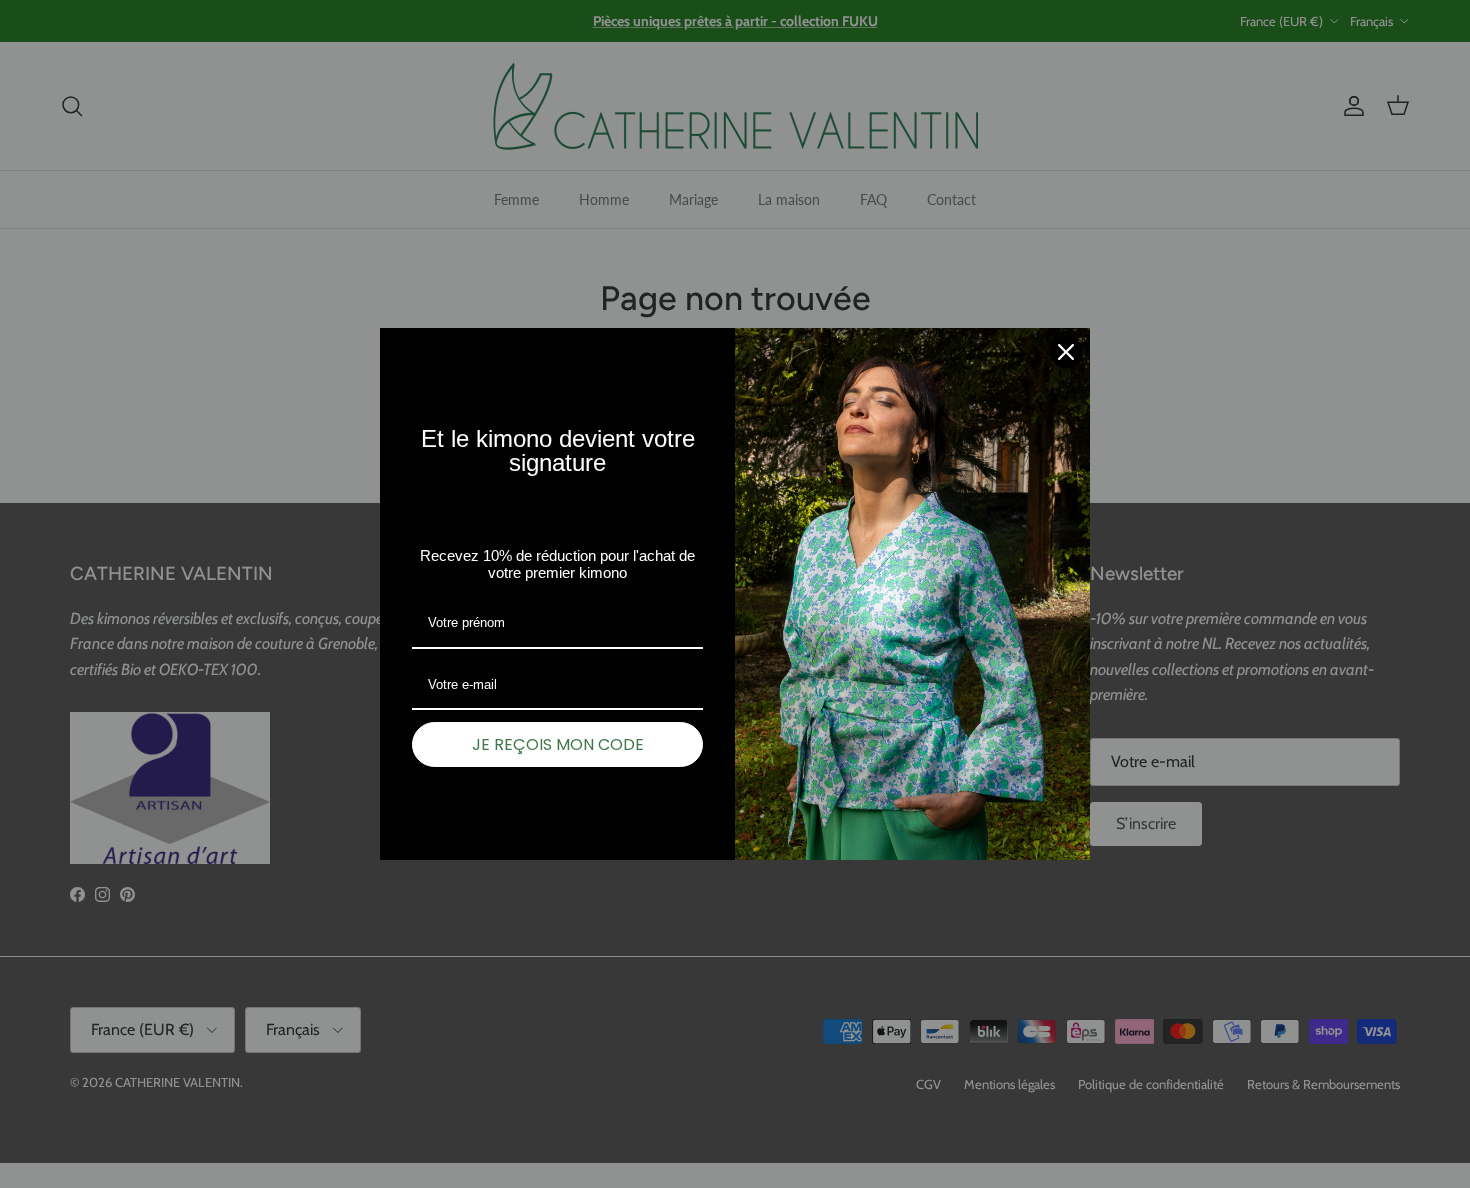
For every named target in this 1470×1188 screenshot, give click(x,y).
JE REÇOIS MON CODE (558, 744)
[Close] (1066, 352)
